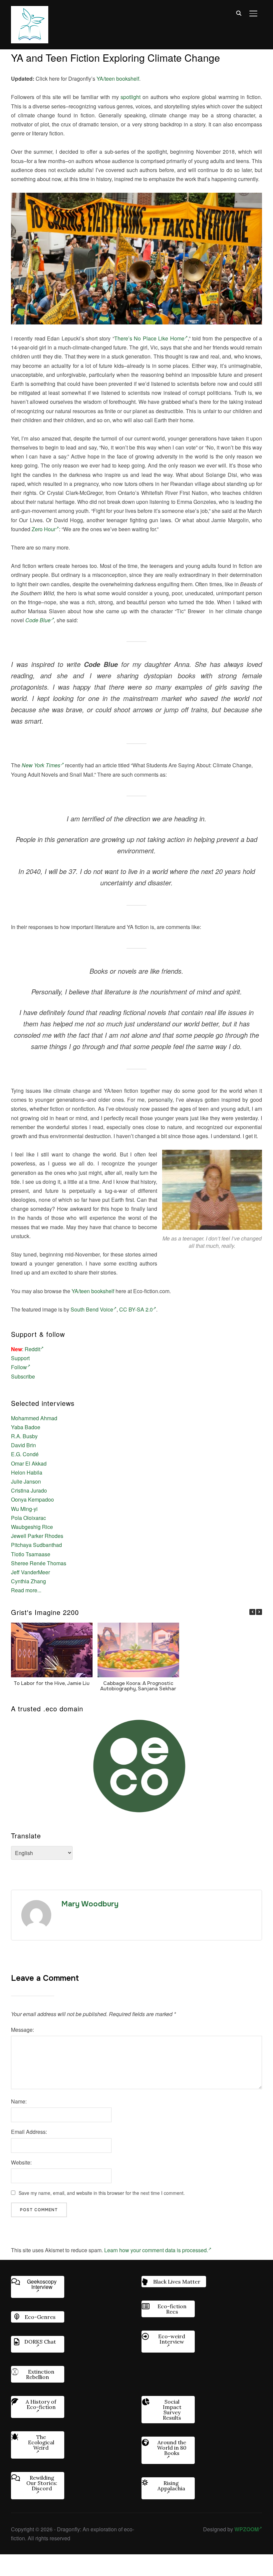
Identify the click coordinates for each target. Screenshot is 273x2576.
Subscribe (23, 1376)
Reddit (32, 1349)
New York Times (41, 765)
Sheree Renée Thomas (39, 1563)
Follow (19, 1367)
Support (20, 1358)
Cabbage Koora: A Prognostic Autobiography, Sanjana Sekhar (138, 1686)
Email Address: (29, 2132)
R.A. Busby (24, 1436)
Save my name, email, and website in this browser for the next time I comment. (102, 2193)
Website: (21, 2162)
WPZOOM (247, 2529)
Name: (19, 2101)
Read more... (26, 1590)
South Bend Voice (92, 1309)
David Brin (23, 1445)
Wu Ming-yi (24, 1509)
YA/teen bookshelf (118, 79)
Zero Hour (44, 529)
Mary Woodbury (90, 1904)
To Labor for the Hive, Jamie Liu (52, 1683)
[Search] (239, 13)
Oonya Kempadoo (32, 1499)
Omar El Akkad (29, 1463)
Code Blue (38, 620)
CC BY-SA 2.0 (136, 1309)
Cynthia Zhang (28, 1581)
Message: (22, 2030)
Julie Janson (26, 1481)
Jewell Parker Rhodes (37, 1536)
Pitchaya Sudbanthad (36, 1545)
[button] (259, 1612)
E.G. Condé (25, 1454)
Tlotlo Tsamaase (31, 1554)
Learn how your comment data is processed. (156, 2250)
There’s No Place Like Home (149, 338)
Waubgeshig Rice (32, 1527)
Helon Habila (27, 1472)
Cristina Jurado (29, 1490)
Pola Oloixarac (28, 1518)
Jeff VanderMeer (30, 1572)
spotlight (131, 97)
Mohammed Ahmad (34, 1418)
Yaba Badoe (26, 1427)
